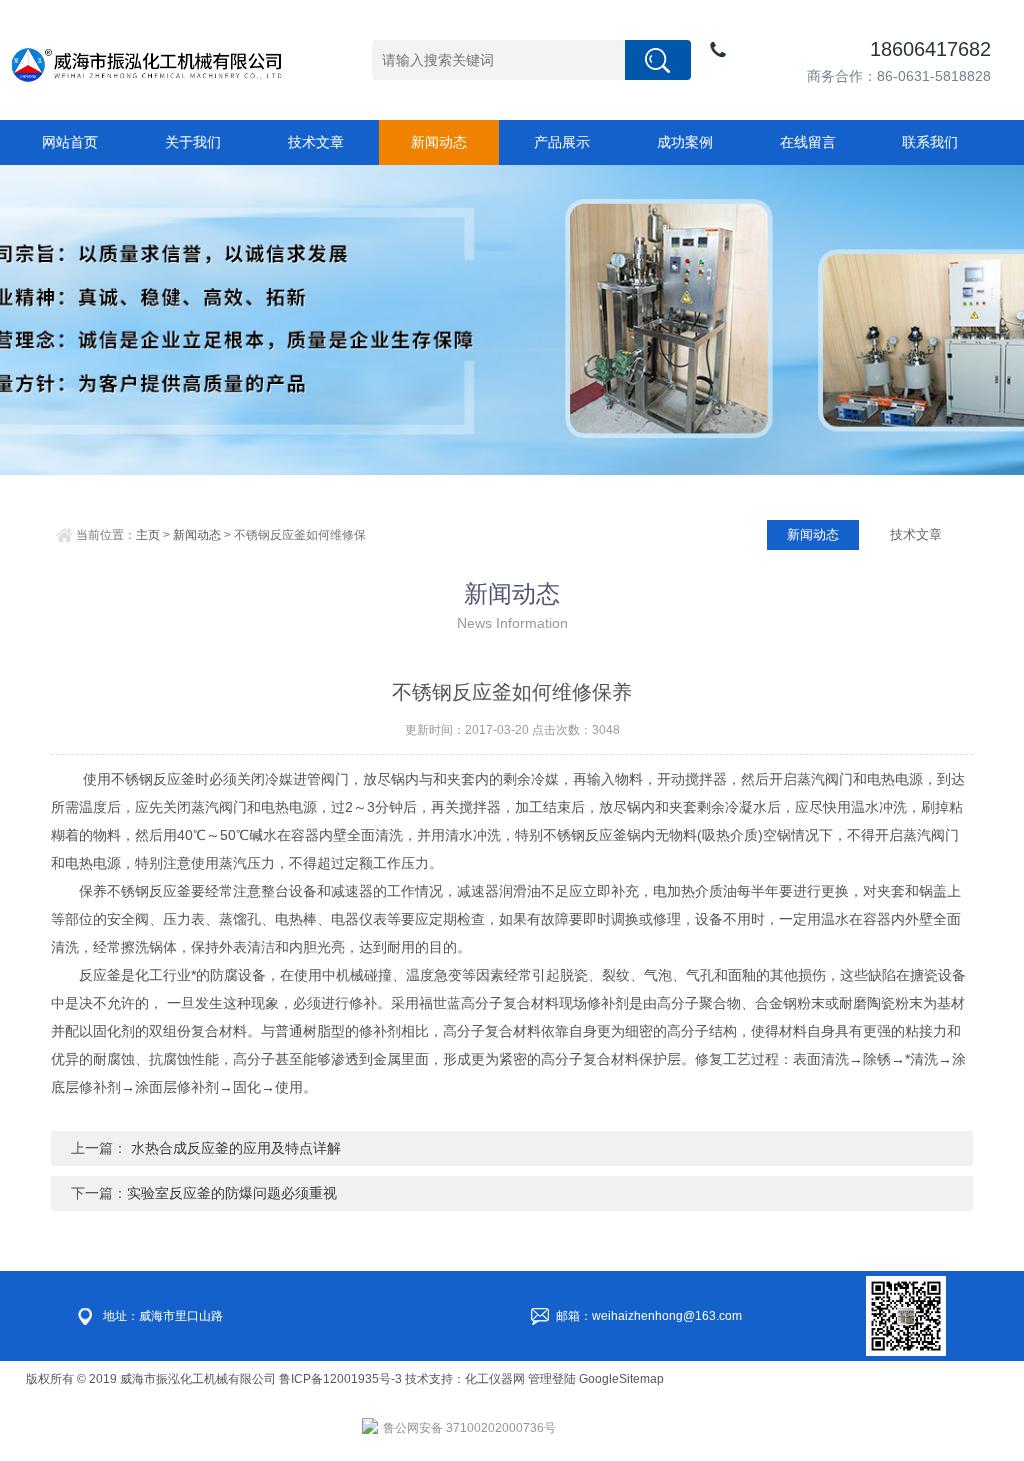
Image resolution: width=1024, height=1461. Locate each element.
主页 (148, 535)
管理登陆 (552, 1379)
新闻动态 (439, 142)
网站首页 (70, 142)
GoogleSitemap (621, 1379)
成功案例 (685, 142)
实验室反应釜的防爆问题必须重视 (232, 1193)
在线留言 (808, 142)
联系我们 (930, 142)
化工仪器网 (495, 1379)
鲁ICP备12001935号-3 (342, 1379)
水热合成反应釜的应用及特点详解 (234, 1148)
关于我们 (193, 142)
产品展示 (562, 142)
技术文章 (316, 142)
